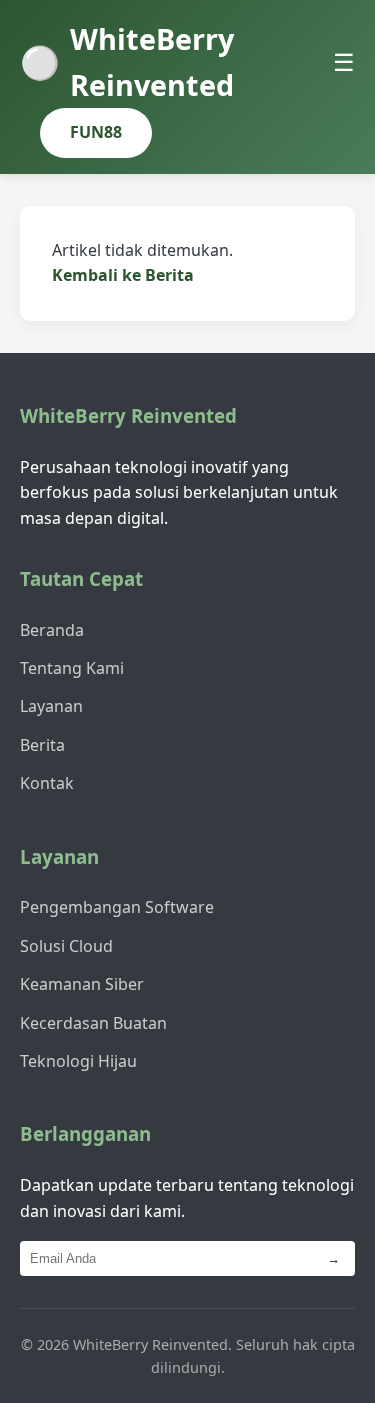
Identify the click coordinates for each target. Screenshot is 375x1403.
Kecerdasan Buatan (93, 1023)
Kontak (47, 783)
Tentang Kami (72, 668)
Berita (42, 745)
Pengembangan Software (117, 907)
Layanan (51, 706)
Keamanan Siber (82, 984)
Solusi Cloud (66, 946)
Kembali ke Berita (123, 275)
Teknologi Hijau (78, 1061)
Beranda (52, 630)
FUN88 (96, 132)
